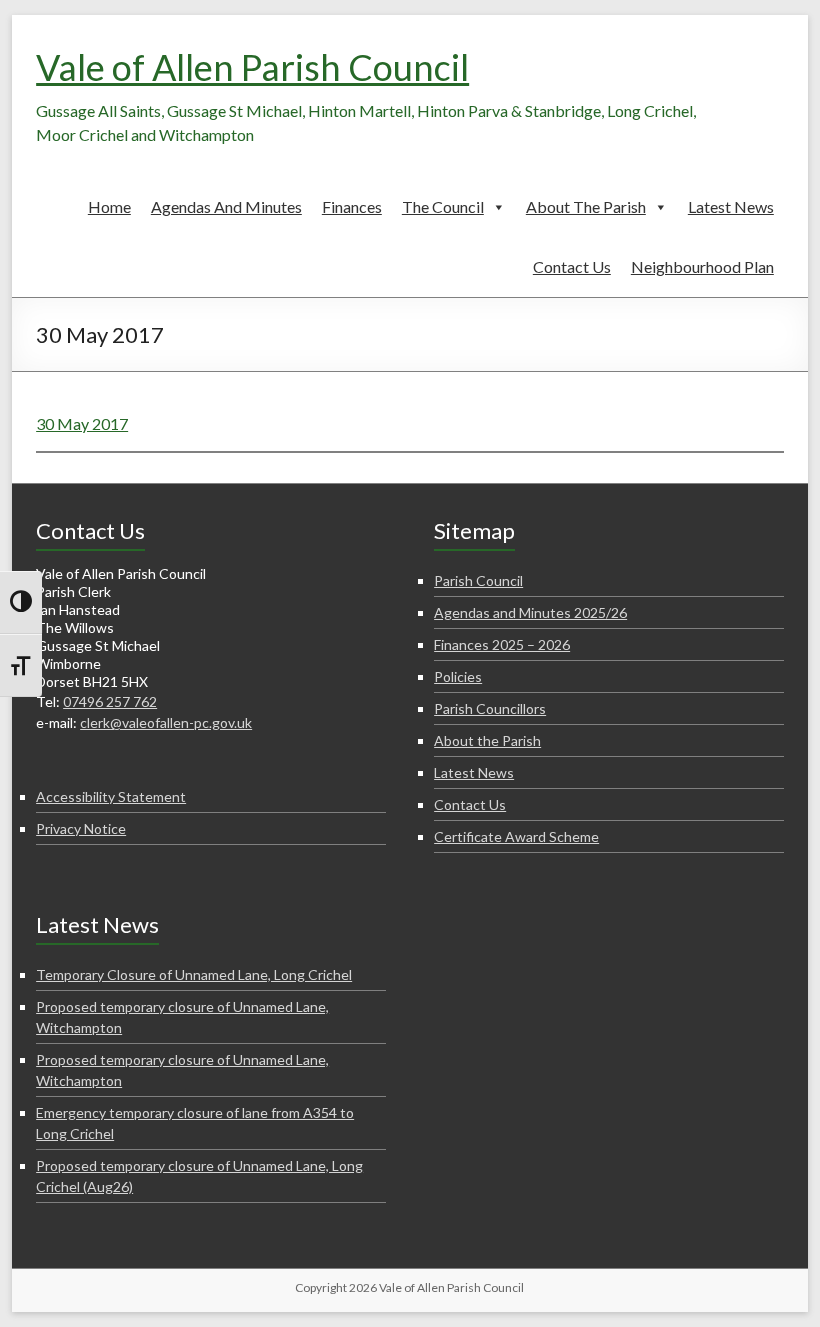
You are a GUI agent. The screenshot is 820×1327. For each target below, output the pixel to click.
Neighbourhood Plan (702, 266)
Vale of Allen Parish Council (252, 67)
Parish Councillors (490, 708)
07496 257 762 (110, 701)
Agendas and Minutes (226, 206)
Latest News (731, 206)
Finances (352, 206)
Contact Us (572, 266)
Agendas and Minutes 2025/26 (530, 612)
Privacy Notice (81, 828)
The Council (443, 206)
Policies (458, 676)
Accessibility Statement (111, 796)
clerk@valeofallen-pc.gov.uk (166, 722)
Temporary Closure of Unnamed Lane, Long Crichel (194, 974)
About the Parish (586, 206)
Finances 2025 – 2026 (502, 644)
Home (109, 206)
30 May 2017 (82, 423)
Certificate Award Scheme (516, 836)
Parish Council (478, 580)
